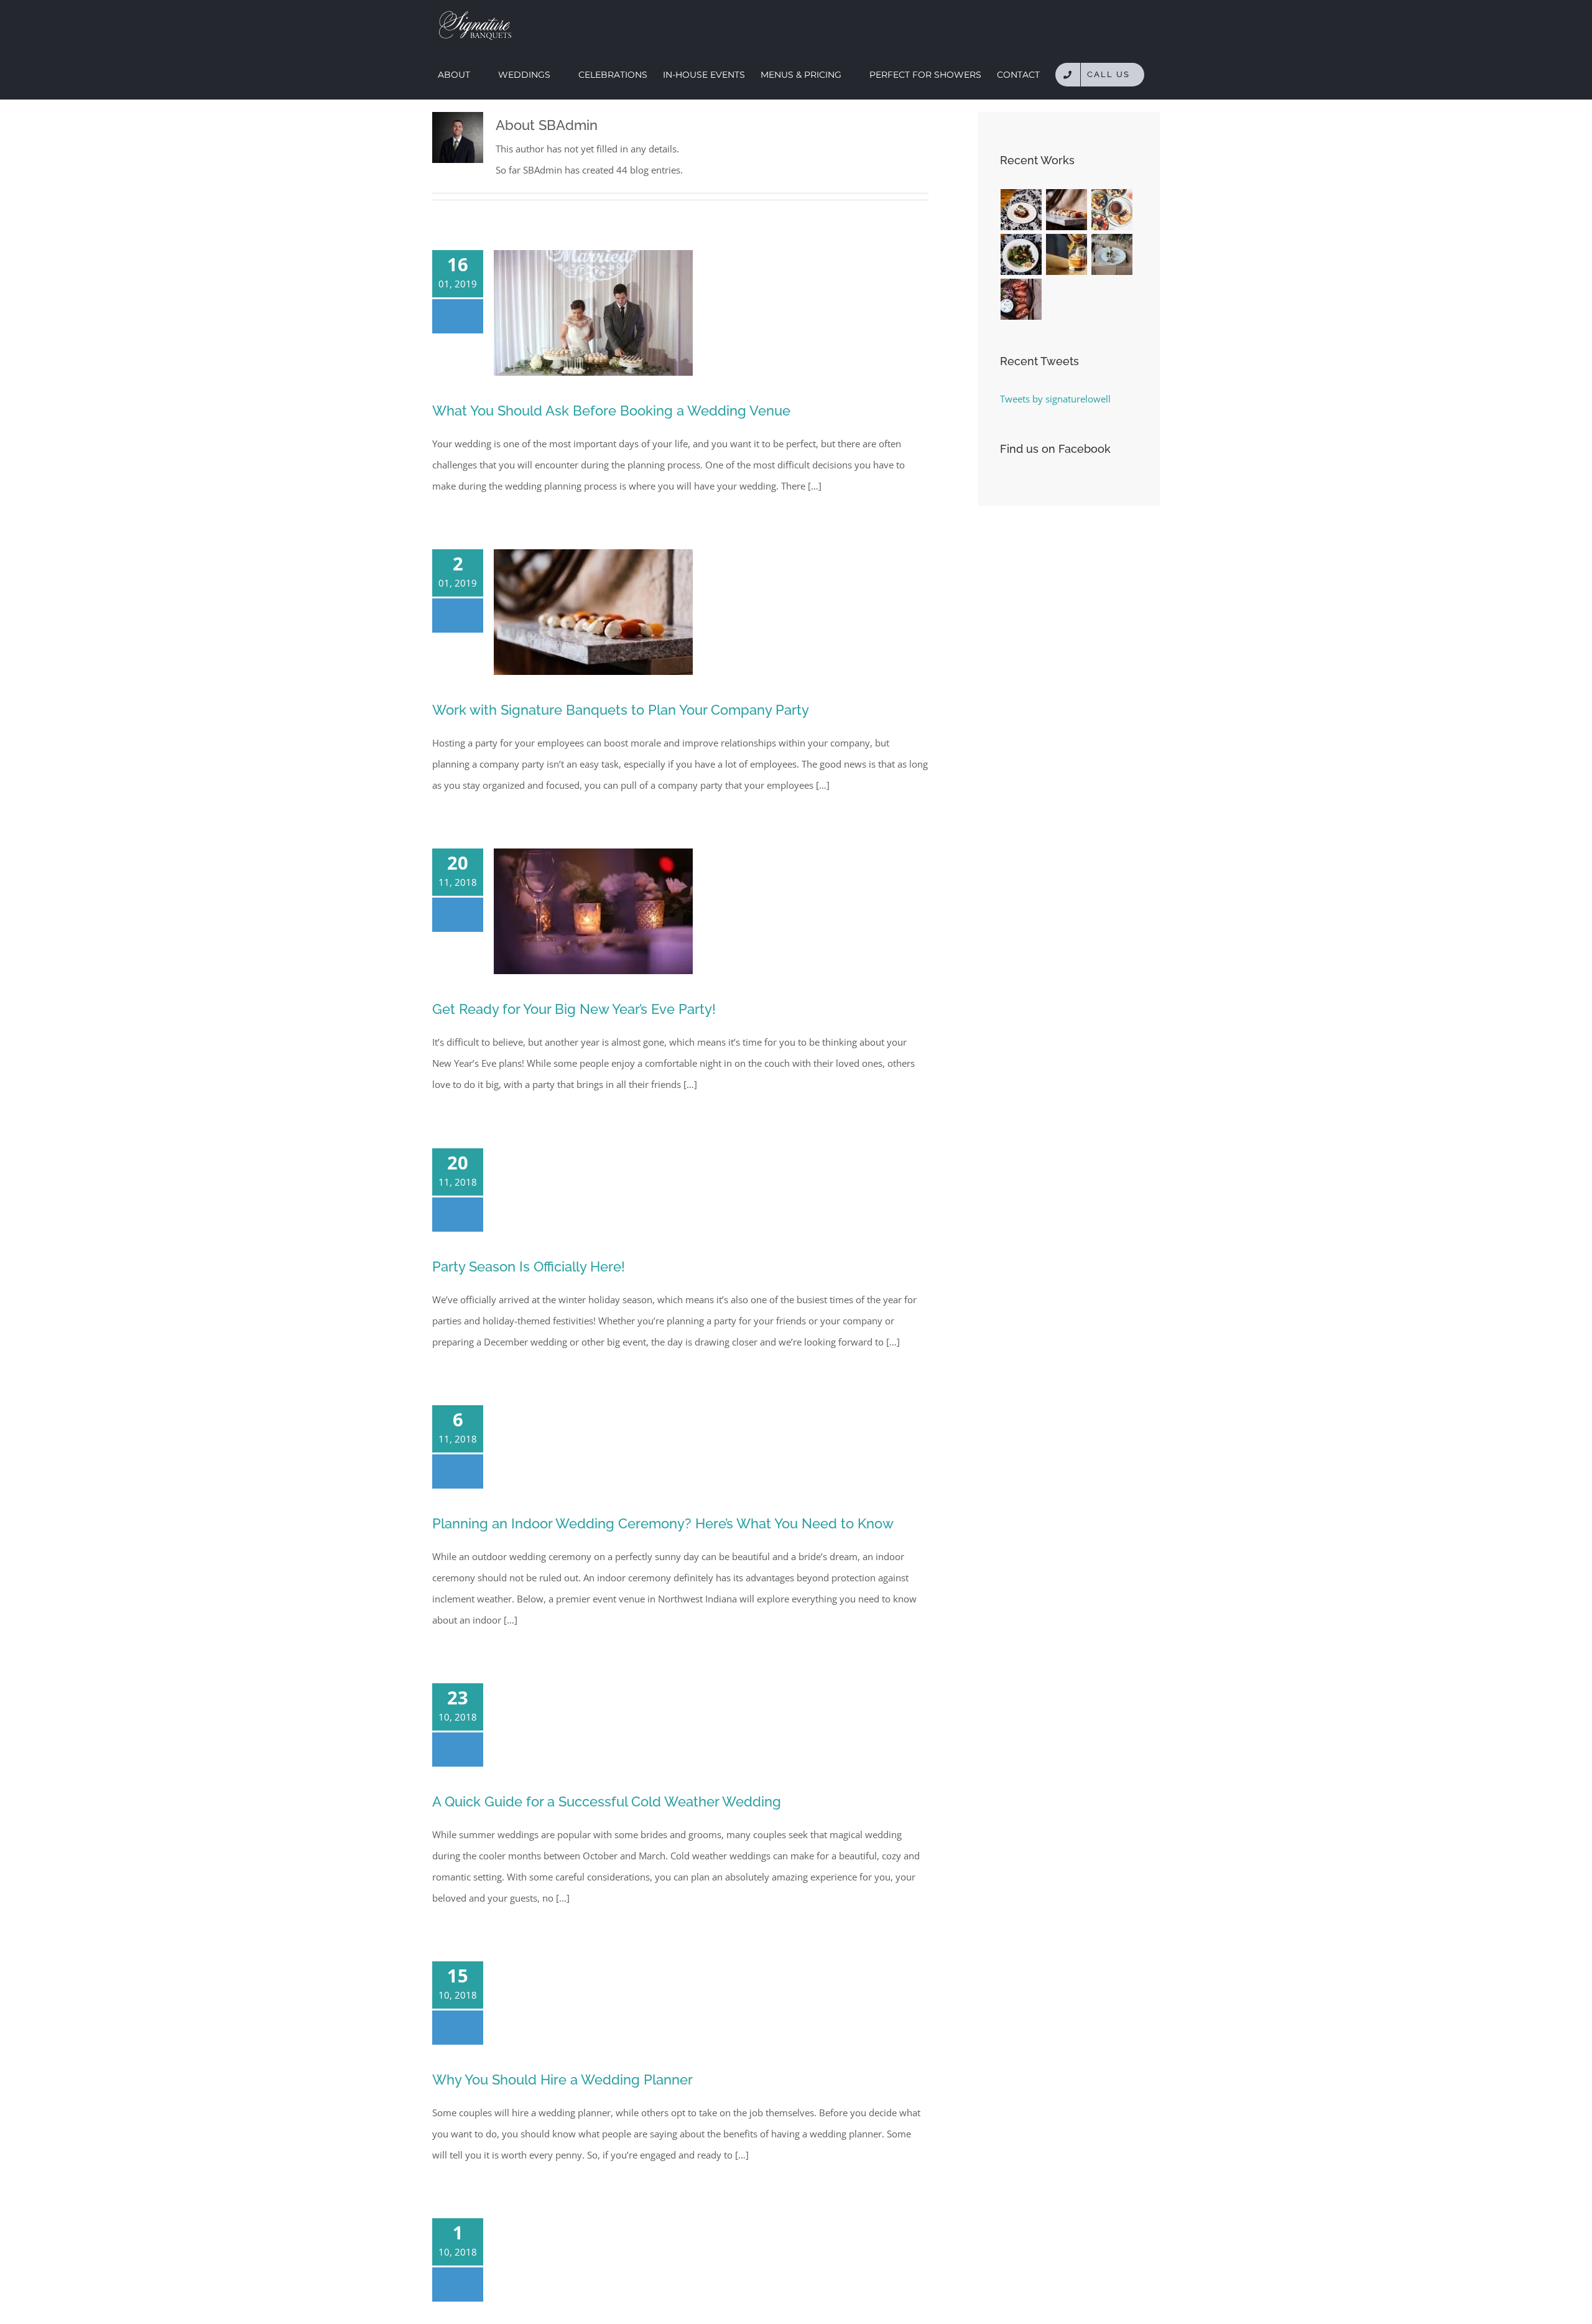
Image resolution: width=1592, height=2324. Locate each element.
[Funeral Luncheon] (1112, 254)
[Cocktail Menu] (1021, 299)
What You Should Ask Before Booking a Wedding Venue (611, 411)
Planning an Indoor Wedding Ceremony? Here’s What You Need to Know (663, 1523)
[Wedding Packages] (1021, 210)
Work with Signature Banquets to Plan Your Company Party (621, 710)
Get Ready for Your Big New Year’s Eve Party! (574, 1009)
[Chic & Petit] (1067, 210)
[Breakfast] (1112, 210)
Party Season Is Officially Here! (529, 1267)
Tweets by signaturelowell (1055, 399)
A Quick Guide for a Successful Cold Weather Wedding (607, 1801)
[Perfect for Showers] (1021, 254)
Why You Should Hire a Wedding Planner (562, 2080)
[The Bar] (1067, 254)
